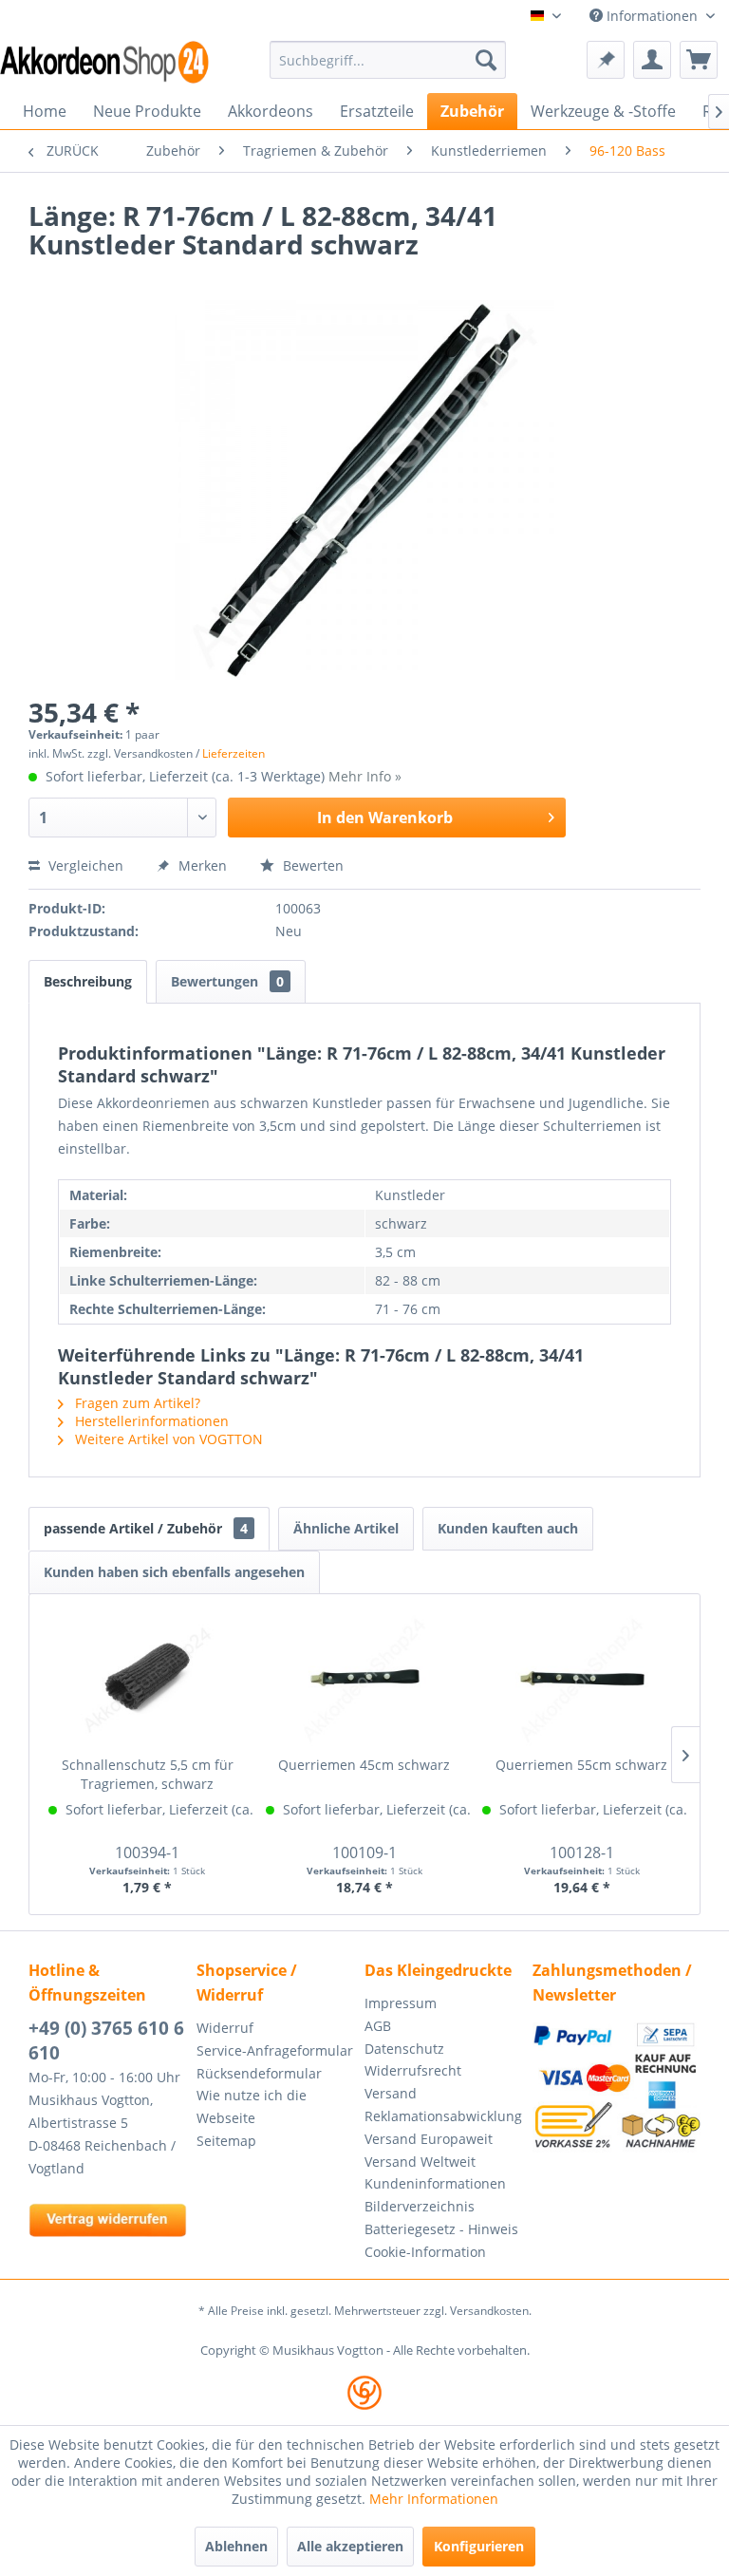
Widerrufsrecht (413, 2070)
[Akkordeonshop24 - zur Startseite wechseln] (104, 62)
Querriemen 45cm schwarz (364, 1765)
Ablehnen (236, 2546)
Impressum (401, 2003)
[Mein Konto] (652, 60)
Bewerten (311, 865)
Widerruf (225, 2028)
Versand (391, 2093)
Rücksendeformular (259, 2073)
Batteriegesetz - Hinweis (441, 2229)
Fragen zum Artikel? (136, 1403)
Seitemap (226, 2141)
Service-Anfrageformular (275, 2050)
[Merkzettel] (606, 60)
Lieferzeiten (234, 753)
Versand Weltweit (420, 2162)
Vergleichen (84, 865)
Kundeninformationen (435, 2183)
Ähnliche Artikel (346, 1528)
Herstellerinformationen (150, 1421)
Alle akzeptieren (350, 2546)
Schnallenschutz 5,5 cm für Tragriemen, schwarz (148, 1774)
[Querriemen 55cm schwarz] (581, 1680)
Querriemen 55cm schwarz (581, 1765)
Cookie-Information (425, 2252)
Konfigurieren (479, 2546)
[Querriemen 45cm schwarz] (365, 1680)
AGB (378, 2026)
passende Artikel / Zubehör (146, 1528)
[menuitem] (388, 60)
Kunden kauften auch (508, 1528)
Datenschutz (404, 2049)
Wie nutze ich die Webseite (252, 2106)
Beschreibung (88, 981)
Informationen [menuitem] (652, 16)
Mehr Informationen (434, 2499)
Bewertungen (227, 981)
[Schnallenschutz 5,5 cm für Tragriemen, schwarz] (148, 1680)
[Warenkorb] (699, 60)
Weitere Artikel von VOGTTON (167, 1439)
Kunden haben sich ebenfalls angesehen (174, 1572)
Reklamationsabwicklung (443, 2116)
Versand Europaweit (429, 2139)
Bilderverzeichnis (420, 2206)
